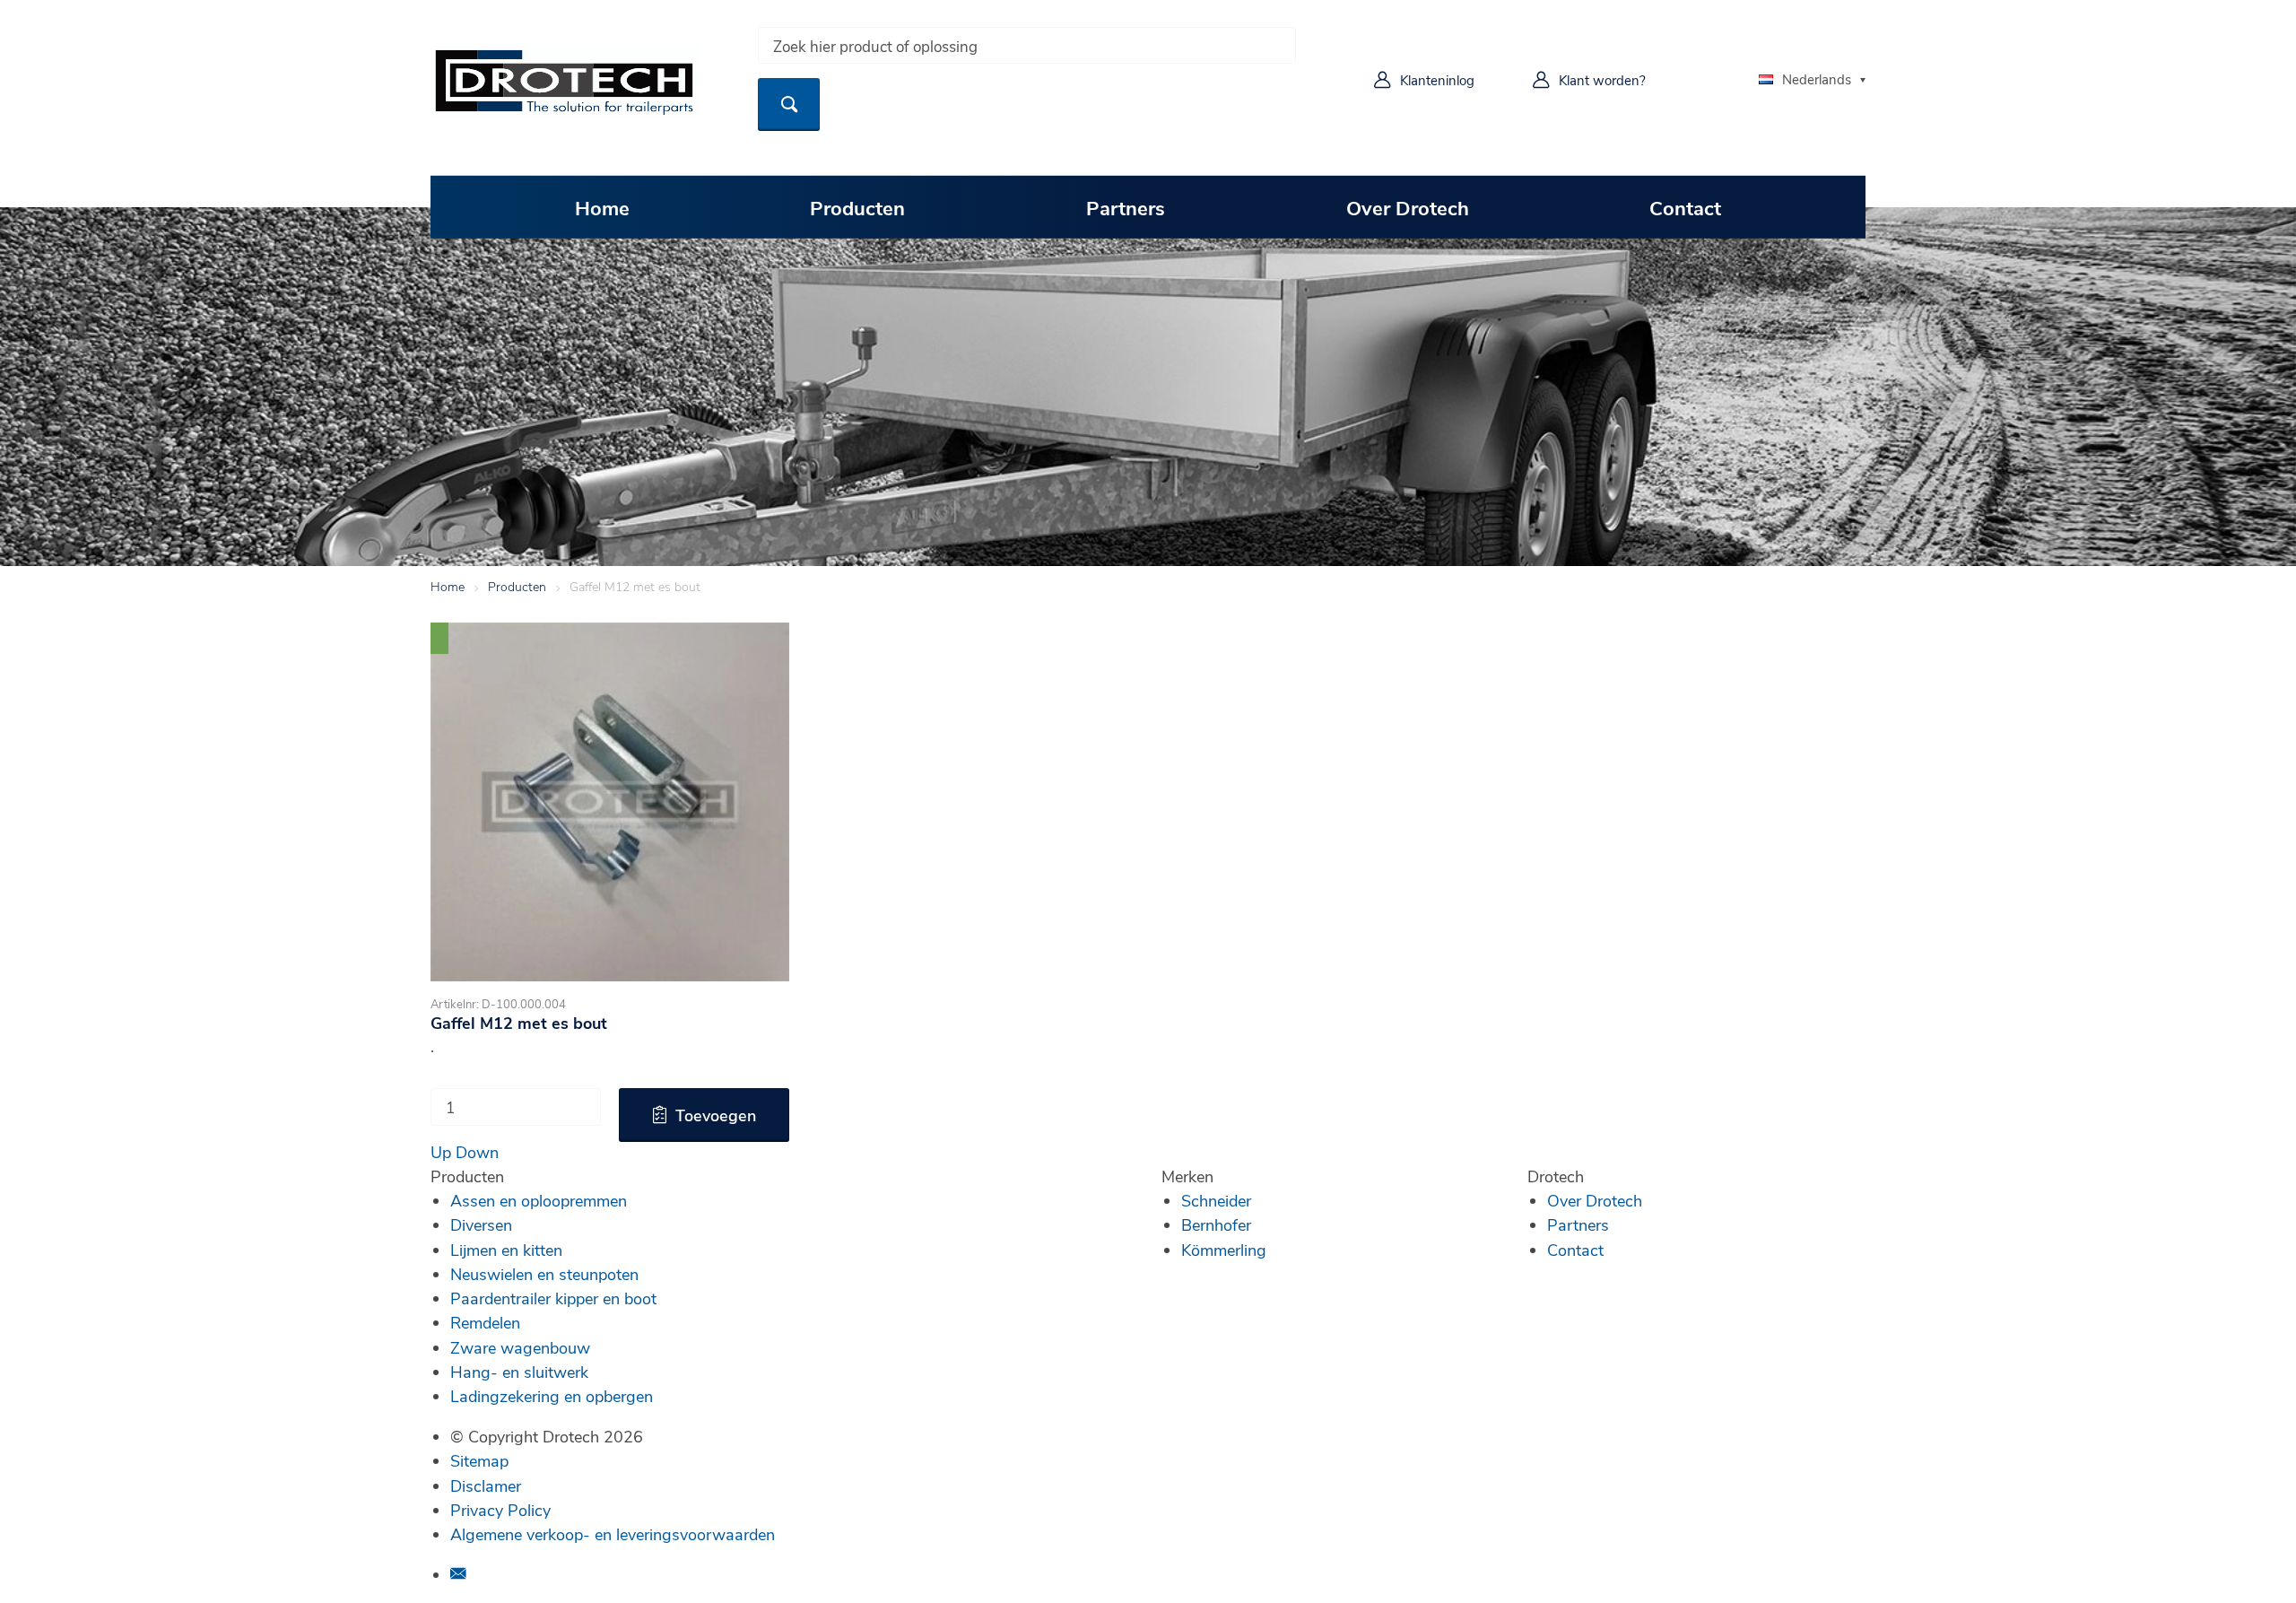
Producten (857, 207)
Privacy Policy (500, 1510)
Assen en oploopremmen (539, 1200)
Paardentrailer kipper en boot (553, 1298)
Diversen (481, 1224)
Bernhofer (1216, 1224)
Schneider (1216, 1200)
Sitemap (479, 1460)
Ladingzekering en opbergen (552, 1396)
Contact (1685, 207)
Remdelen (485, 1322)
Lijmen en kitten (506, 1250)
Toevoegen (716, 1115)
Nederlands (1817, 79)
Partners (1126, 207)
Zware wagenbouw (520, 1347)
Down (477, 1152)
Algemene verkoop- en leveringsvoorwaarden (613, 1534)
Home (602, 207)
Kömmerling (1224, 1250)
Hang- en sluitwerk (519, 1372)
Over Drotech (1408, 207)
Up (441, 1152)
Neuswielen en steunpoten (544, 1274)
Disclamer (486, 1485)
